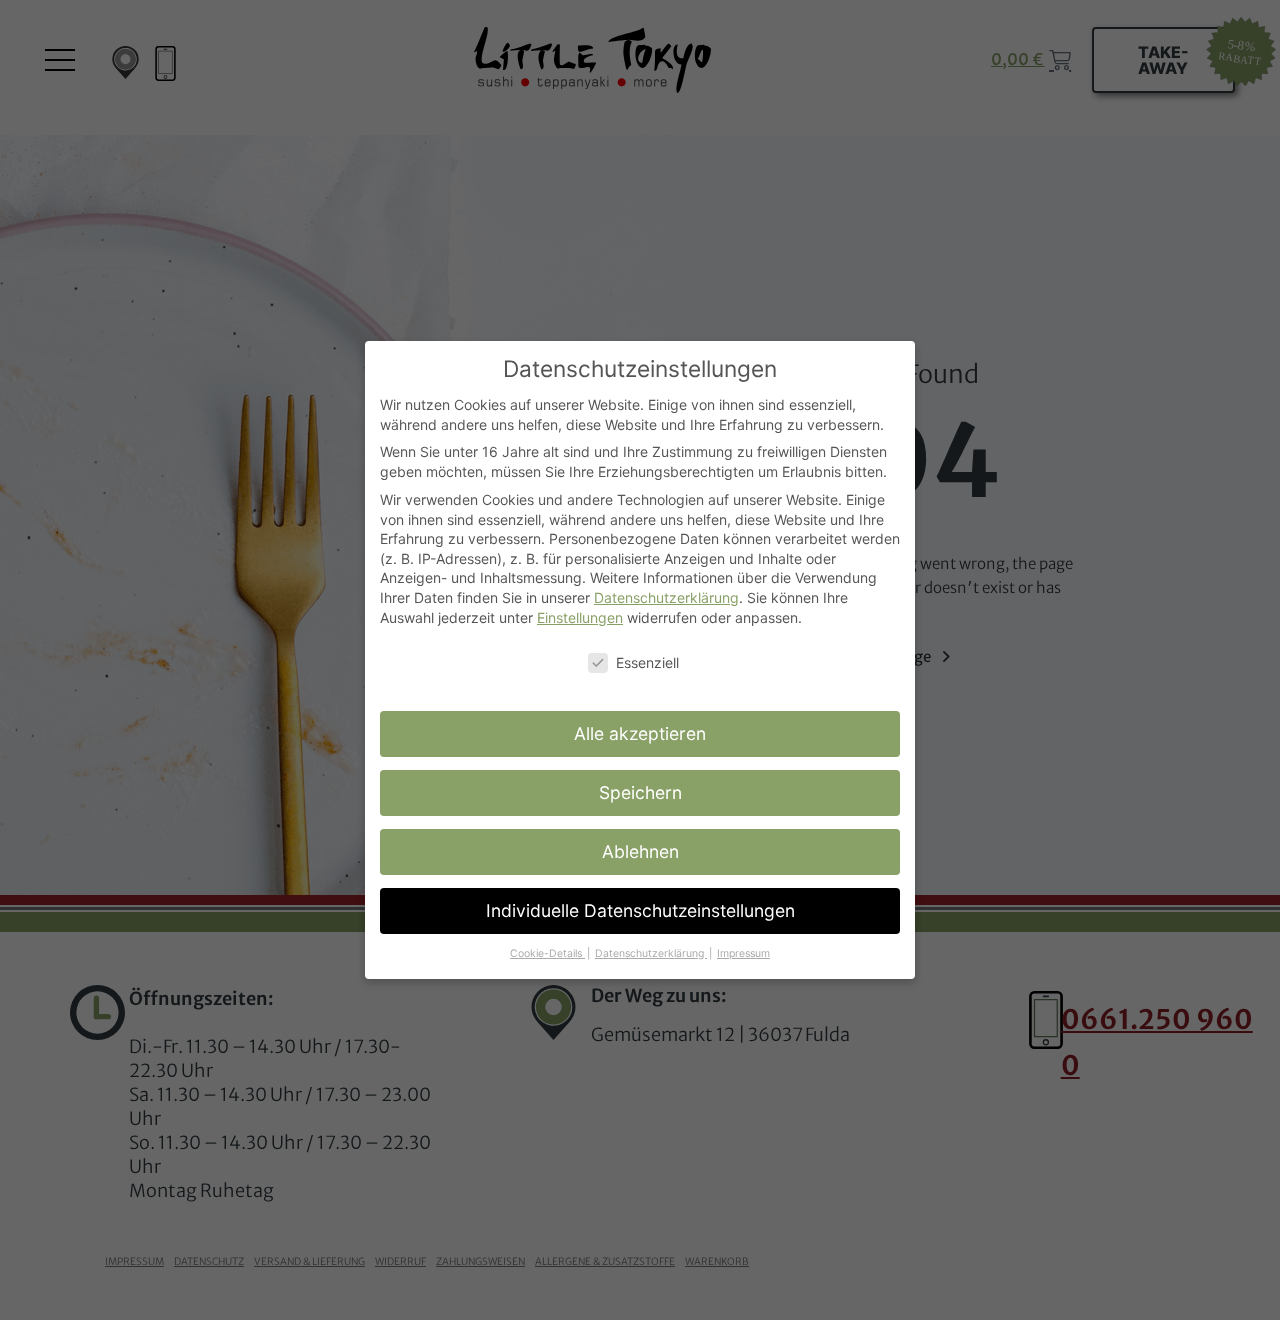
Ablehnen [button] (640, 851)
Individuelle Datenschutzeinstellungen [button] (640, 910)
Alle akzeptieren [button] (640, 733)
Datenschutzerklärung (666, 597)
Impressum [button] (743, 953)
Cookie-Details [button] (547, 953)
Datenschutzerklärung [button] (651, 953)
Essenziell (647, 662)
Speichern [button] (640, 792)
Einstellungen (580, 617)
